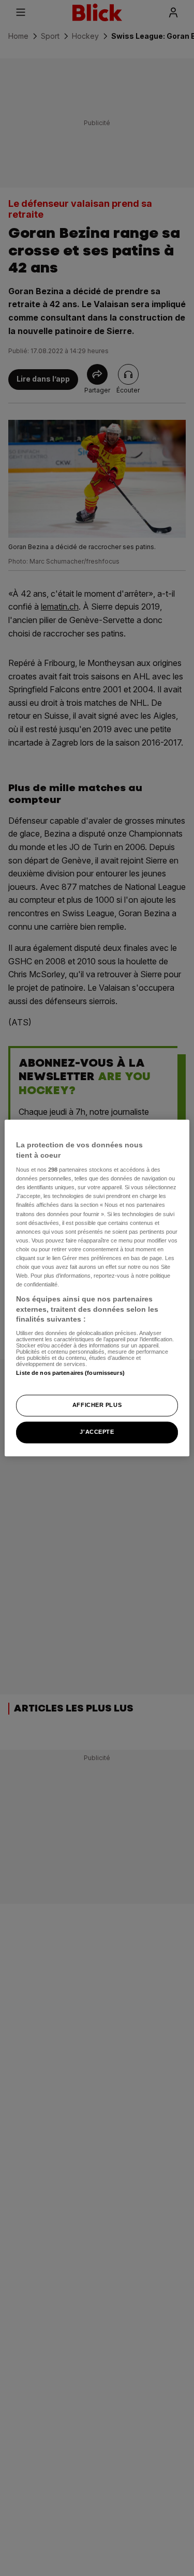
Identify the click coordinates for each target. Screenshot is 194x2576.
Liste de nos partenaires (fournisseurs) (70, 1373)
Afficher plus (97, 1405)
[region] (97, 1288)
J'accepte (97, 1432)
